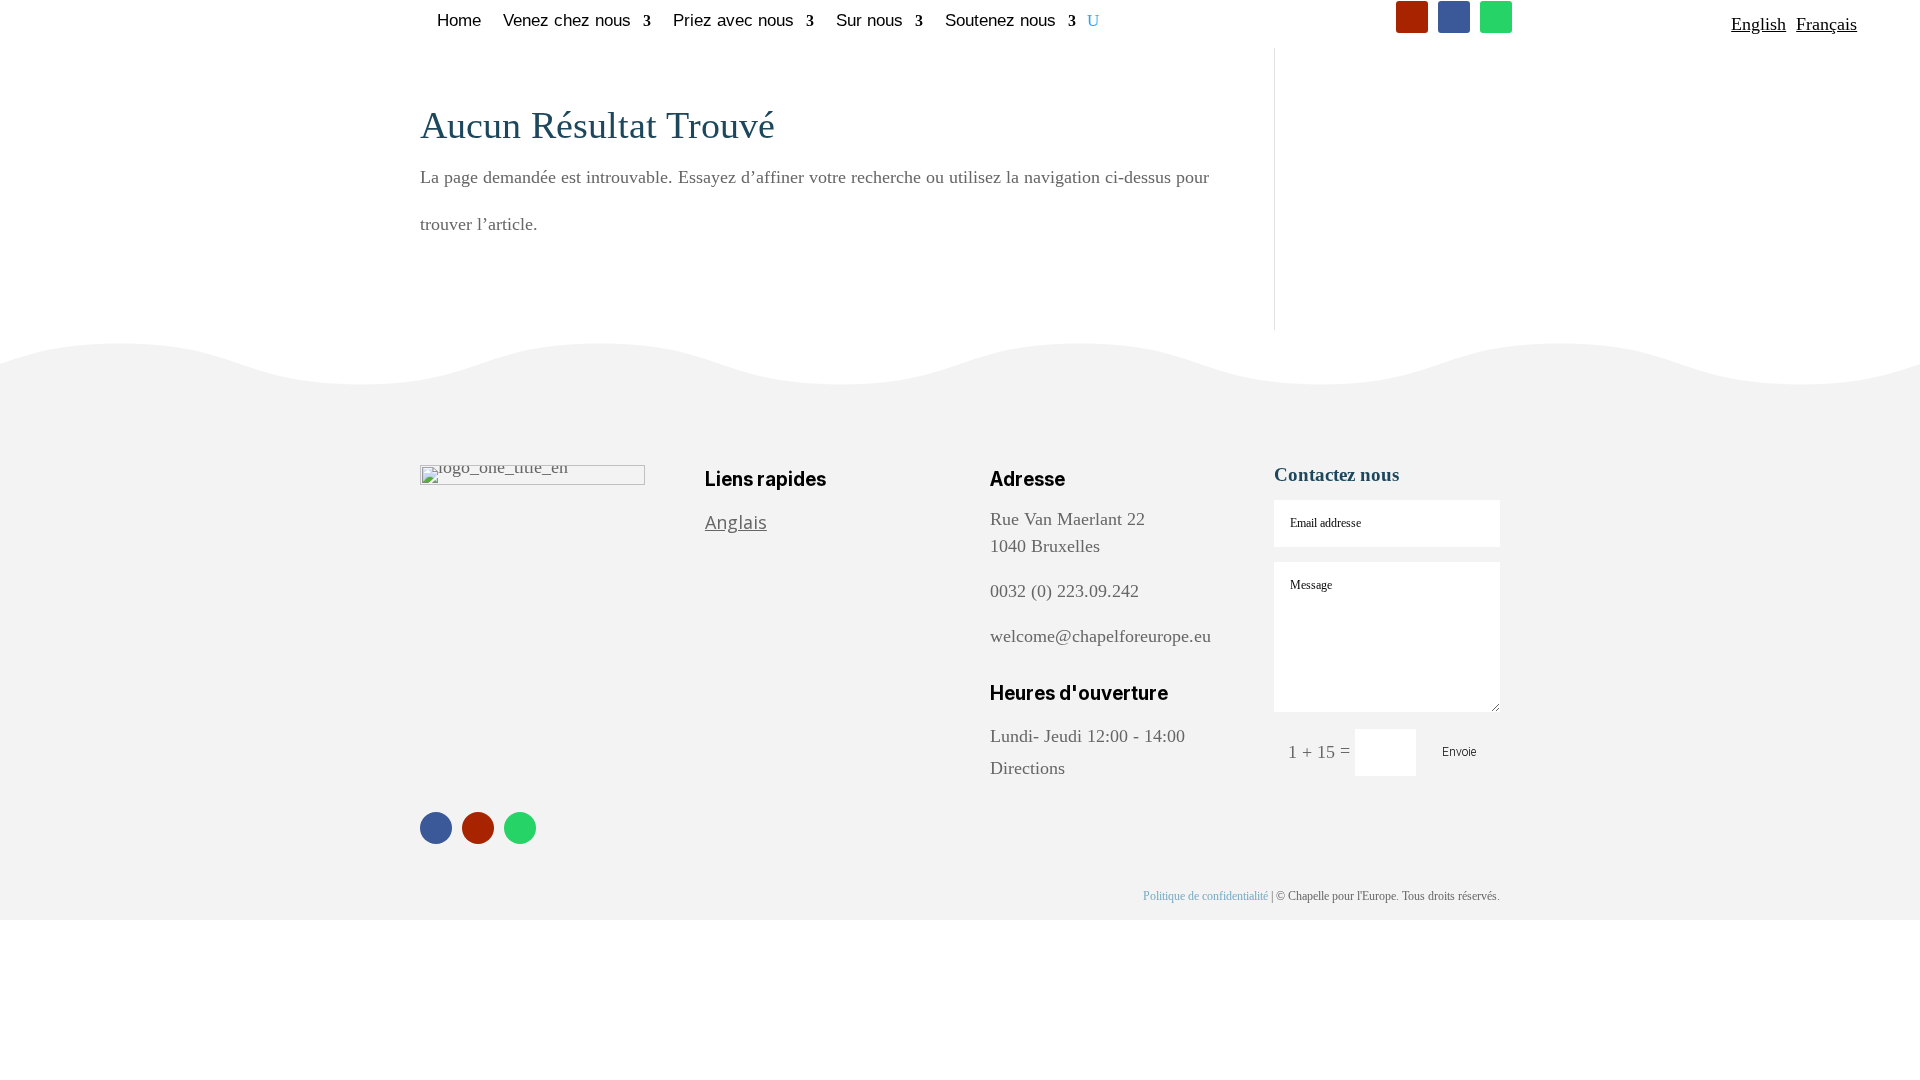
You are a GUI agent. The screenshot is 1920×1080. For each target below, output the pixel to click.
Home (459, 22)
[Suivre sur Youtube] (1412, 17)
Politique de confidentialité (1205, 896)
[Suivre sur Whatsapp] (1496, 17)
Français (1826, 24)
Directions (1027, 768)
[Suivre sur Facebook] (1454, 17)
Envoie (1459, 752)
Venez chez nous (567, 22)
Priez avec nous (733, 22)
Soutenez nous (1000, 22)
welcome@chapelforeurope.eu (1100, 636)
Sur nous (869, 22)
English (1758, 24)
